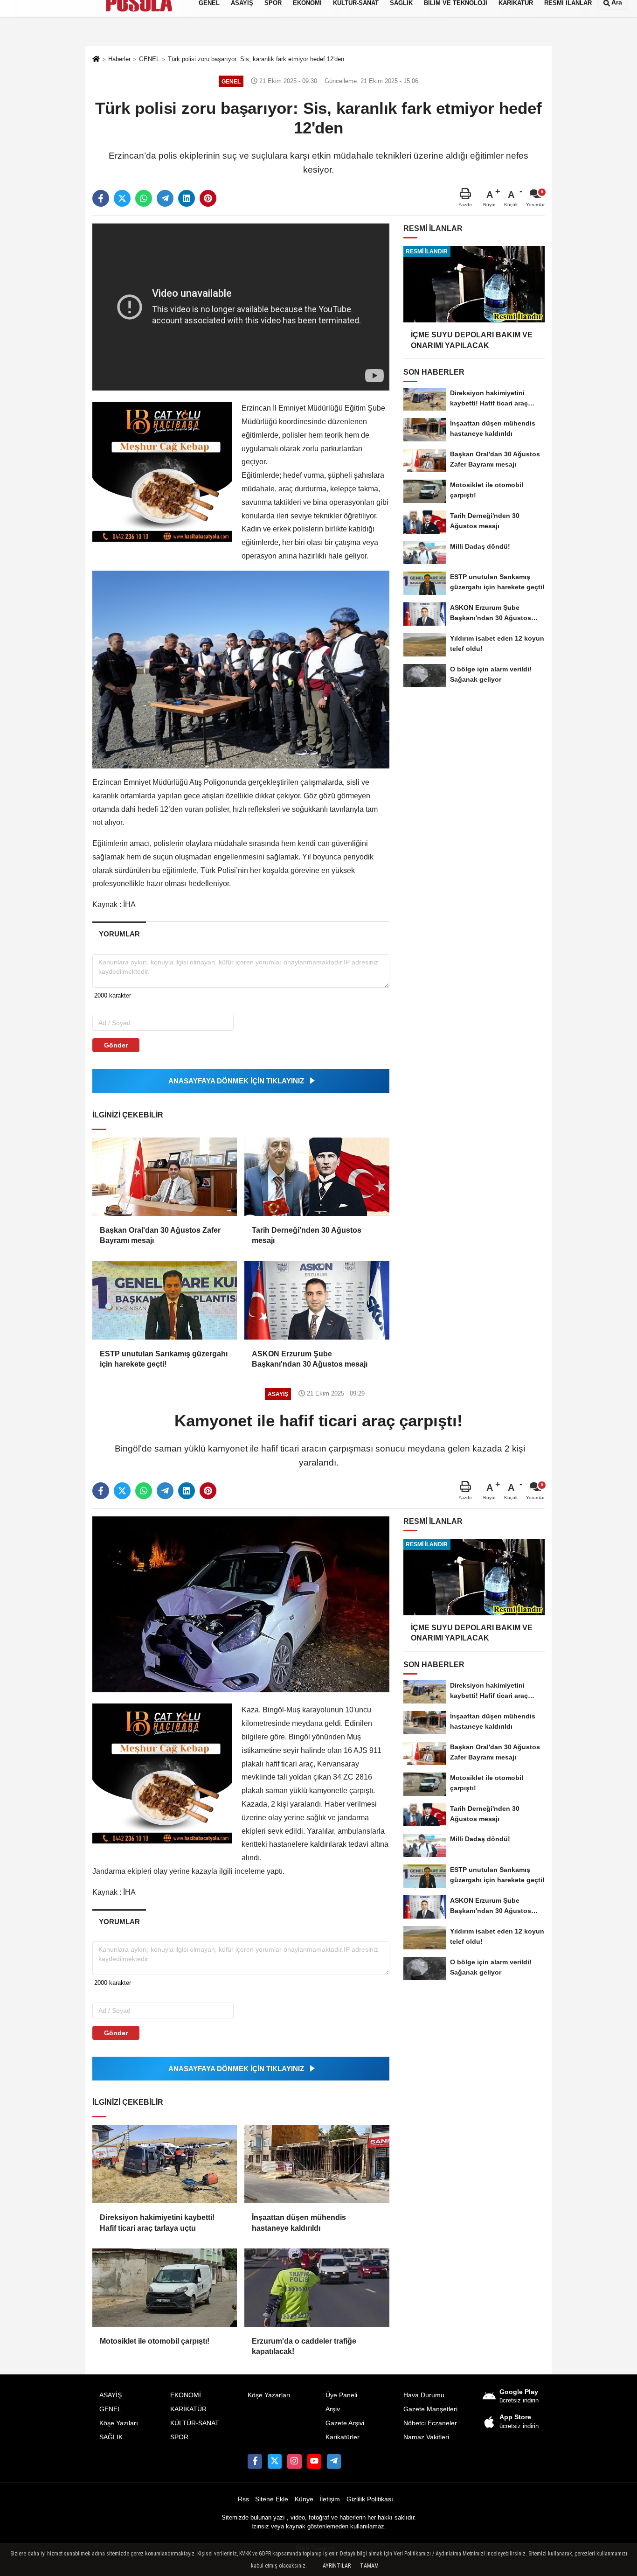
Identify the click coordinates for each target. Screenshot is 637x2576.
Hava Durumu (424, 2395)
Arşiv (333, 2409)
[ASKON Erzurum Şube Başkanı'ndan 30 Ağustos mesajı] (317, 1300)
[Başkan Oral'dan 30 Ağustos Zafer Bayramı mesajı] (165, 1177)
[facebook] (101, 198)
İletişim (330, 2499)
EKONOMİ (186, 2395)
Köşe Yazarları (269, 2395)
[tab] (119, 934)
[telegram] (165, 198)
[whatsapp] (144, 198)
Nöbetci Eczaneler (430, 2423)
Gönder (116, 1045)
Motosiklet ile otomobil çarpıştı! (155, 2341)
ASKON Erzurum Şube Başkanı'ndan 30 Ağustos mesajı (310, 1359)
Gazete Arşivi (345, 2423)
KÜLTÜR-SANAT (195, 2423)
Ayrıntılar (337, 2566)
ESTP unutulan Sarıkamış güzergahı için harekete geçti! (164, 1359)
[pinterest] (208, 198)
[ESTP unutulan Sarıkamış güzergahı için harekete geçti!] (165, 1300)
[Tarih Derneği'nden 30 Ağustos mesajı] (317, 1177)
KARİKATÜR (188, 2409)
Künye (304, 2499)
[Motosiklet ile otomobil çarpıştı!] (165, 2288)
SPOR (179, 2437)
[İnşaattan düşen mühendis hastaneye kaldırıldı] (317, 2164)
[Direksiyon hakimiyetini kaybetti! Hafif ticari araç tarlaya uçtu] (165, 2164)
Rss (243, 2499)
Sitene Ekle (272, 2499)
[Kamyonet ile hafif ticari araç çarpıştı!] (241, 1604)
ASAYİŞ (111, 2395)
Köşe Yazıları (119, 2423)
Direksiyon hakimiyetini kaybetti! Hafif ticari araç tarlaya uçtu (157, 2223)
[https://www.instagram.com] (294, 2461)
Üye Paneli (341, 2395)
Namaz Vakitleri (426, 2437)
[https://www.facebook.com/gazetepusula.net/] (255, 2461)
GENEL (110, 2409)
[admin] (334, 2461)
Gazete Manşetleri (430, 2409)
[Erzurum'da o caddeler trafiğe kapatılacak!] (317, 2288)
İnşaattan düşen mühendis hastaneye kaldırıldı (299, 2223)
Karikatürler (343, 2437)
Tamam (369, 2566)
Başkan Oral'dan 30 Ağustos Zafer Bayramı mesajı (160, 1235)
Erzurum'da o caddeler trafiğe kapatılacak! (304, 2346)
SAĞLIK (111, 2437)
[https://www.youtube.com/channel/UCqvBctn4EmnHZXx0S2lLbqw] (314, 2461)
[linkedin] (187, 198)
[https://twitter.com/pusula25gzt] (275, 2461)
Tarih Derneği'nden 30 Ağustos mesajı (307, 1235)
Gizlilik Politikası (370, 2499)
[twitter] (122, 198)
